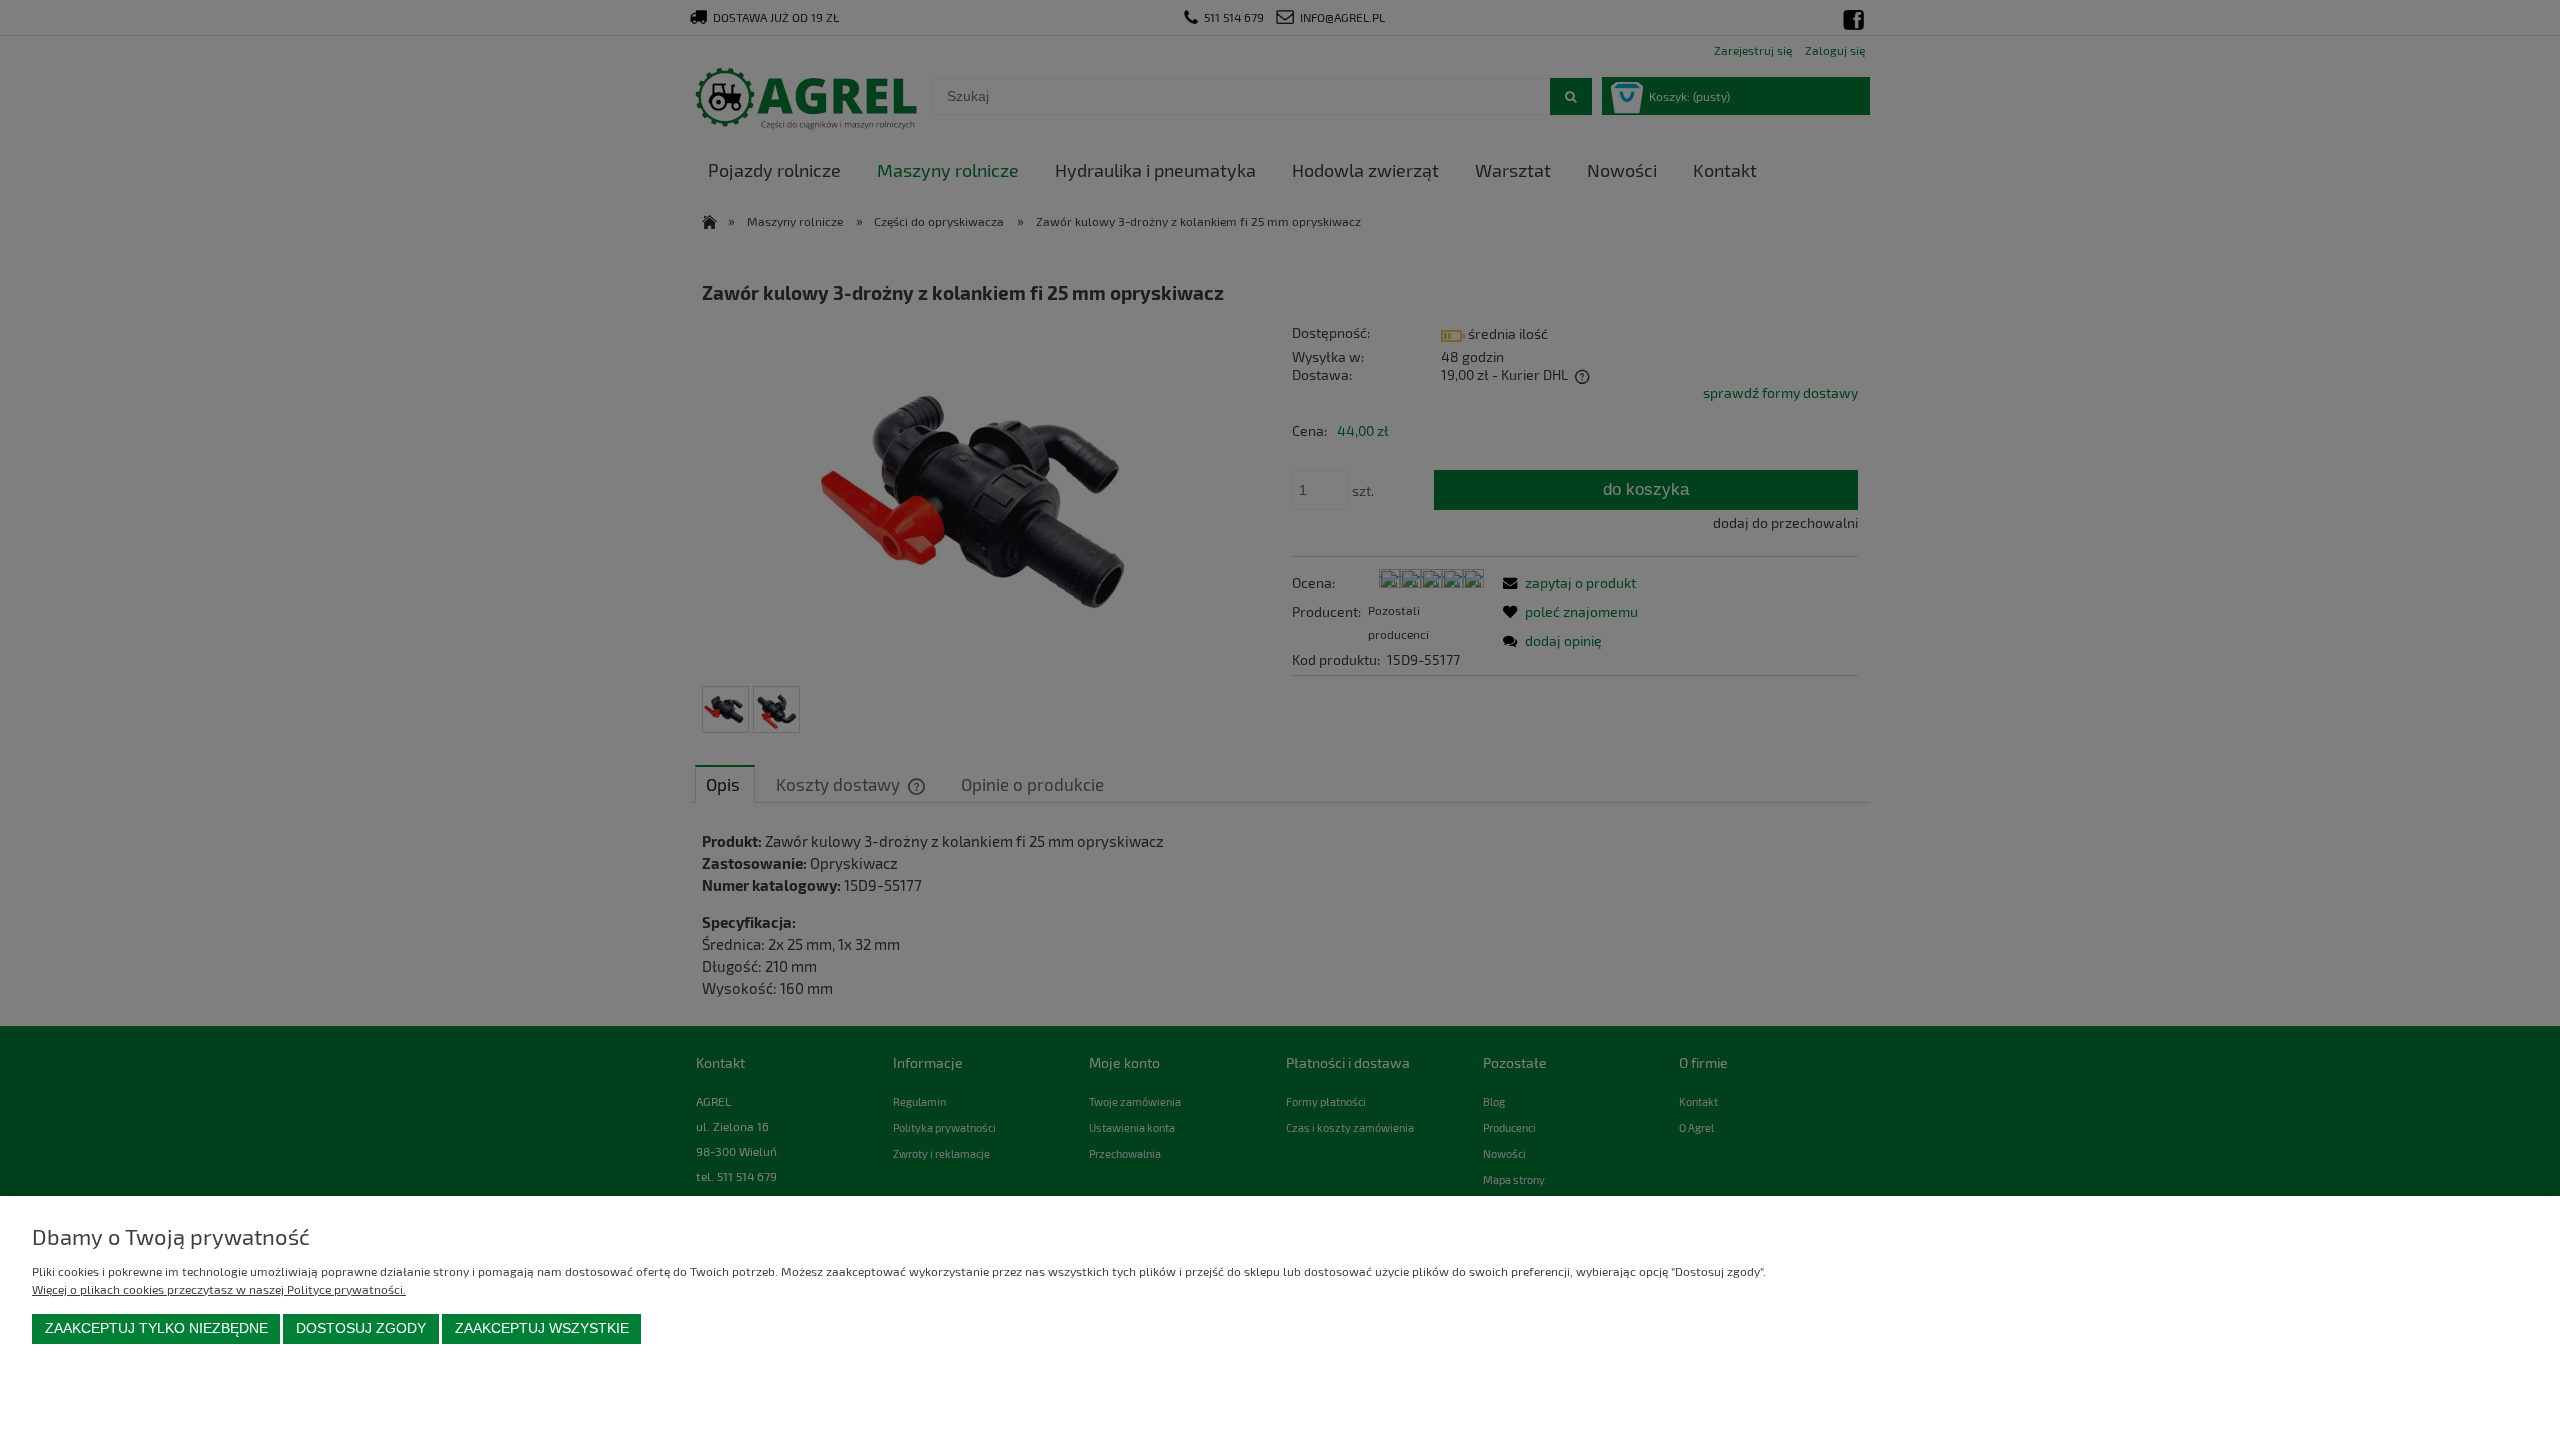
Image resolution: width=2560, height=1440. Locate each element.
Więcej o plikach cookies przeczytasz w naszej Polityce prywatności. (219, 1289)
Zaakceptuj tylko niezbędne (156, 1328)
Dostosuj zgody (361, 1328)
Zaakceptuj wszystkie (542, 1328)
